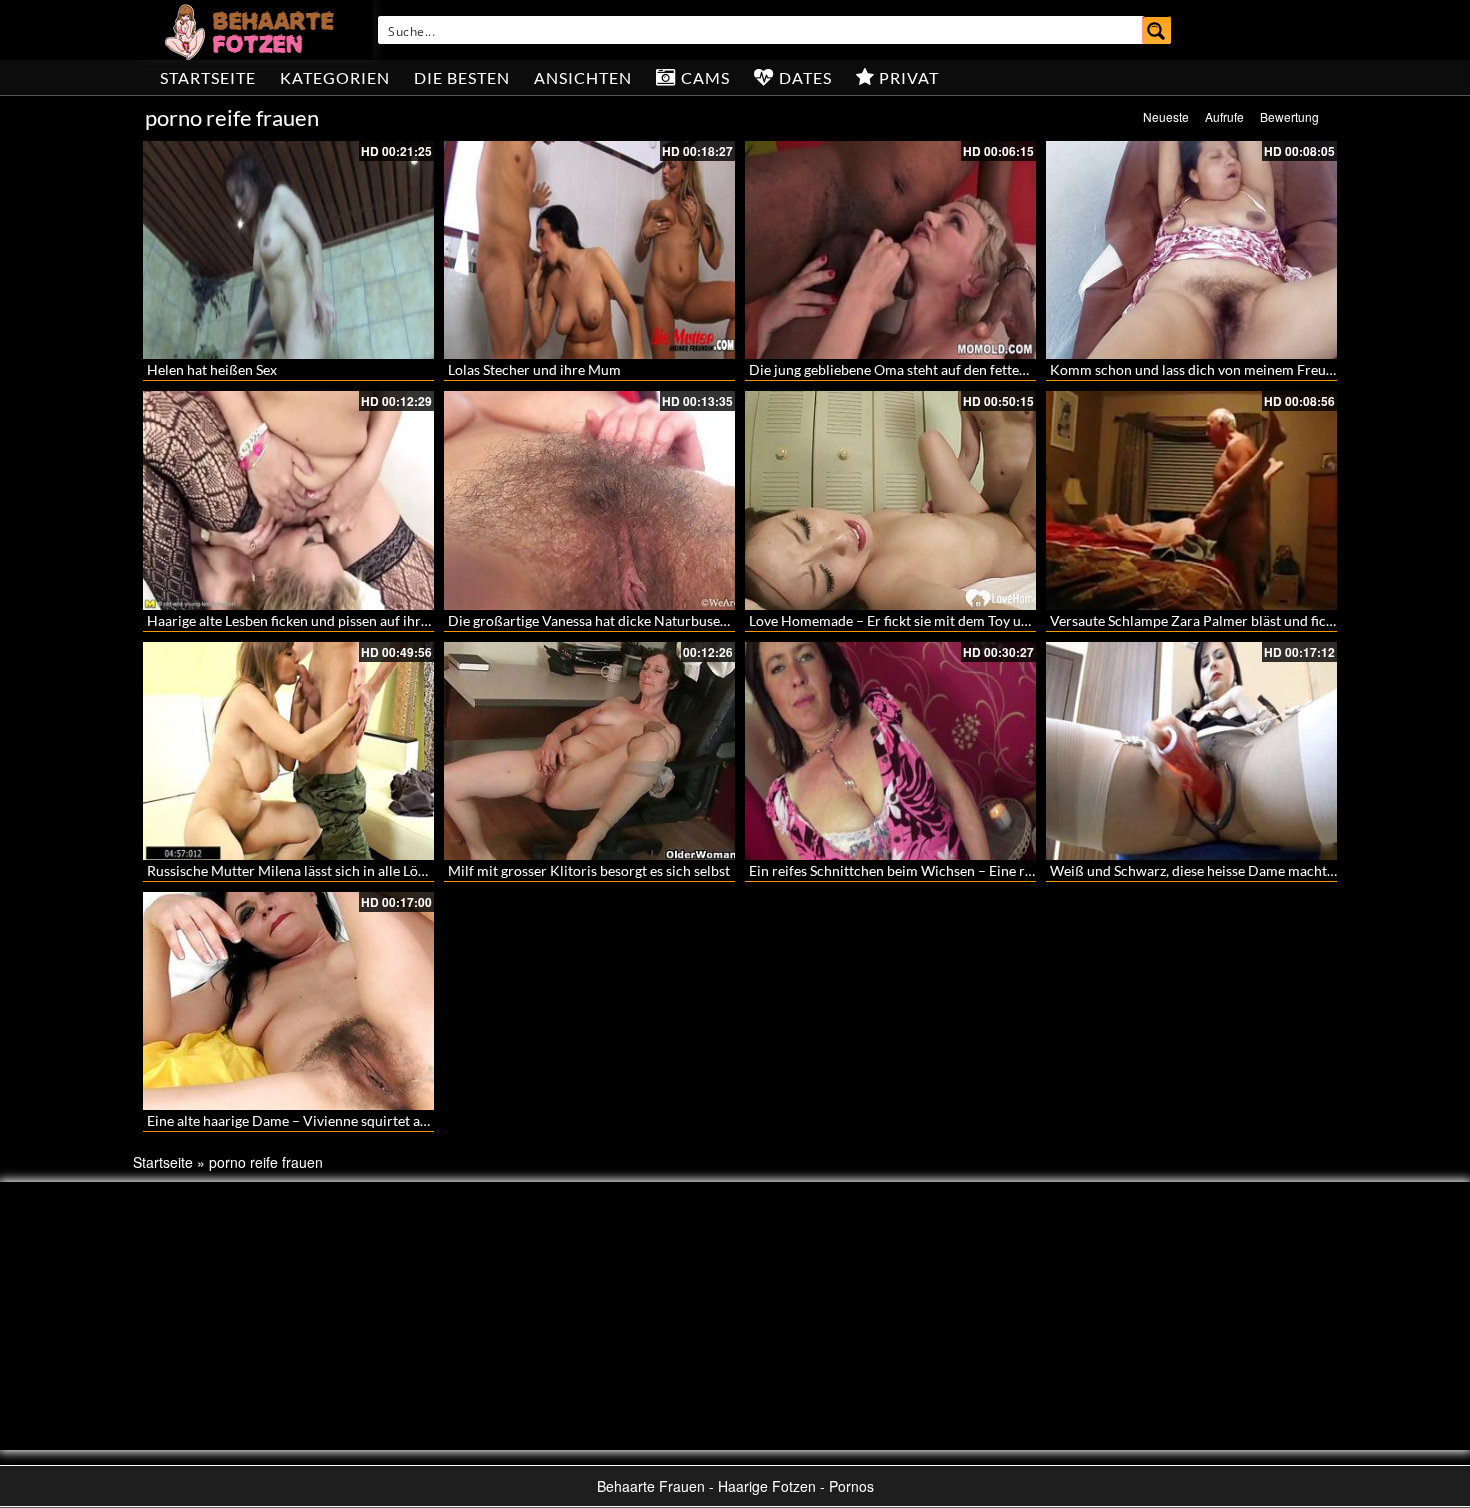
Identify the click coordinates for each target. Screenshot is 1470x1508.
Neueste (1166, 116)
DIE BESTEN (462, 77)
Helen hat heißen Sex (212, 369)
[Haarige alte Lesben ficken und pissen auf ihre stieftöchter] (288, 500)
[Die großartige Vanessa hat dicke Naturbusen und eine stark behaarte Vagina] (589, 500)
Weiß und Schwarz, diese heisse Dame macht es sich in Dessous (1245, 870)
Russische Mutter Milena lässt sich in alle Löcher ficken (316, 870)
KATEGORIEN (335, 77)
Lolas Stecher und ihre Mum (534, 369)
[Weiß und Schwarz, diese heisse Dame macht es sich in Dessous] (1191, 751)
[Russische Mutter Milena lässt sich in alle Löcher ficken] (288, 751)
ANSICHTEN (583, 77)
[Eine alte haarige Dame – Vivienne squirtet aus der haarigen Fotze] (288, 1001)
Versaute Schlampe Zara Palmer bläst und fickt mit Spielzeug (1236, 620)
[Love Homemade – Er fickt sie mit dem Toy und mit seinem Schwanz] (890, 500)
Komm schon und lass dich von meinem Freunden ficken (1223, 369)
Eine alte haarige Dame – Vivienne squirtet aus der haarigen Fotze (349, 1120)
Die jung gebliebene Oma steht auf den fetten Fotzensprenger (938, 369)
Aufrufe (1224, 116)
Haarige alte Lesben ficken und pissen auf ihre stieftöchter (325, 620)
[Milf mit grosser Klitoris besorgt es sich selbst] (589, 751)
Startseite (208, 77)
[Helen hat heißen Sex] (288, 250)
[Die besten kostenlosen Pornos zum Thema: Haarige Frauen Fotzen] (252, 30)
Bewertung (1289, 116)
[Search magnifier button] (1157, 30)
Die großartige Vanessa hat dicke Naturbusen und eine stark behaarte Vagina (684, 620)
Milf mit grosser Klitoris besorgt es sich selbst (589, 870)
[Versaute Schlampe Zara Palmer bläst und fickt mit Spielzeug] (1191, 500)
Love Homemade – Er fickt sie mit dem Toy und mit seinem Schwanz (957, 620)
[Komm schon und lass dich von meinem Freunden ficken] (1191, 250)
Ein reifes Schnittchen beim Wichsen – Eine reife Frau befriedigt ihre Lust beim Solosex (1017, 870)
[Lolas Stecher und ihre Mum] (589, 250)
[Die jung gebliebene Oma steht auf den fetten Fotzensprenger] (890, 250)
